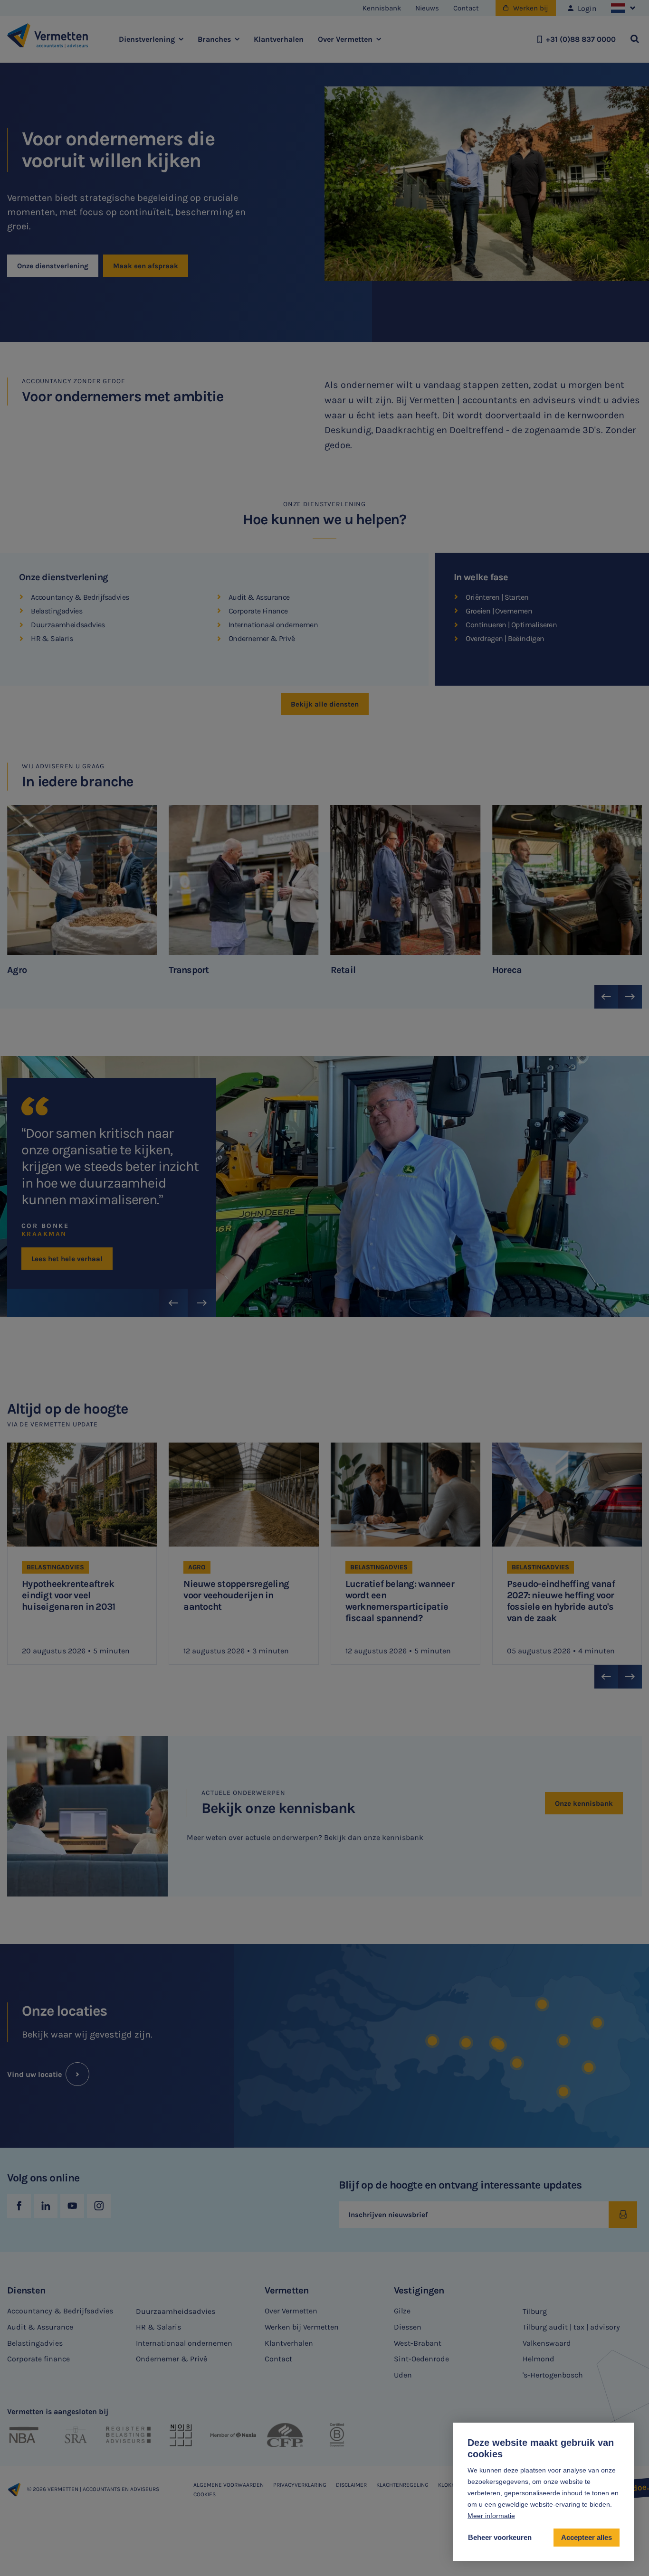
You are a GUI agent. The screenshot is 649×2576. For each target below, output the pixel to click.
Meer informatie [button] (491, 2516)
